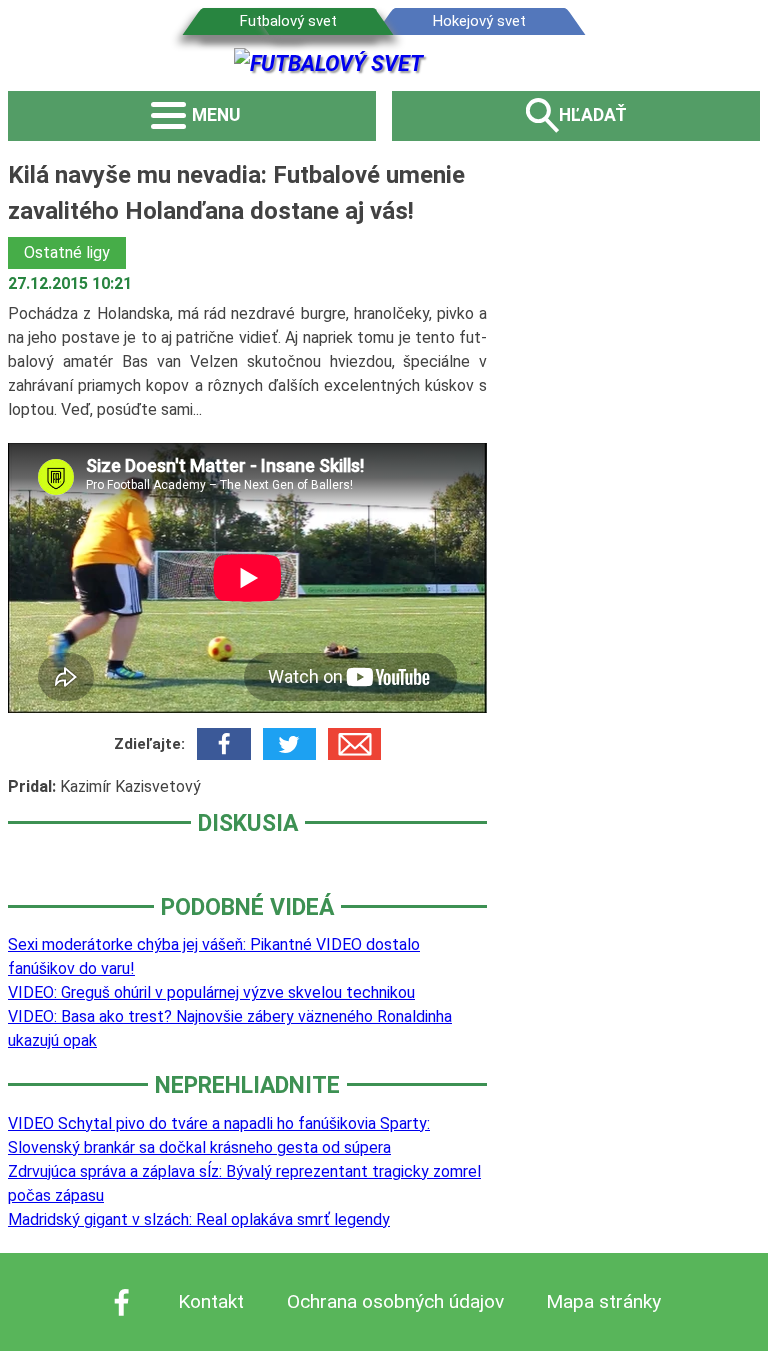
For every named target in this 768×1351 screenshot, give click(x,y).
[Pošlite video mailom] (354, 744)
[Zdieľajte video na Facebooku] (223, 744)
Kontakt (211, 1301)
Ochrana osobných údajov (395, 1301)
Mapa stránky (603, 1301)
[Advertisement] (637, 457)
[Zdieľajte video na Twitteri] (289, 744)
